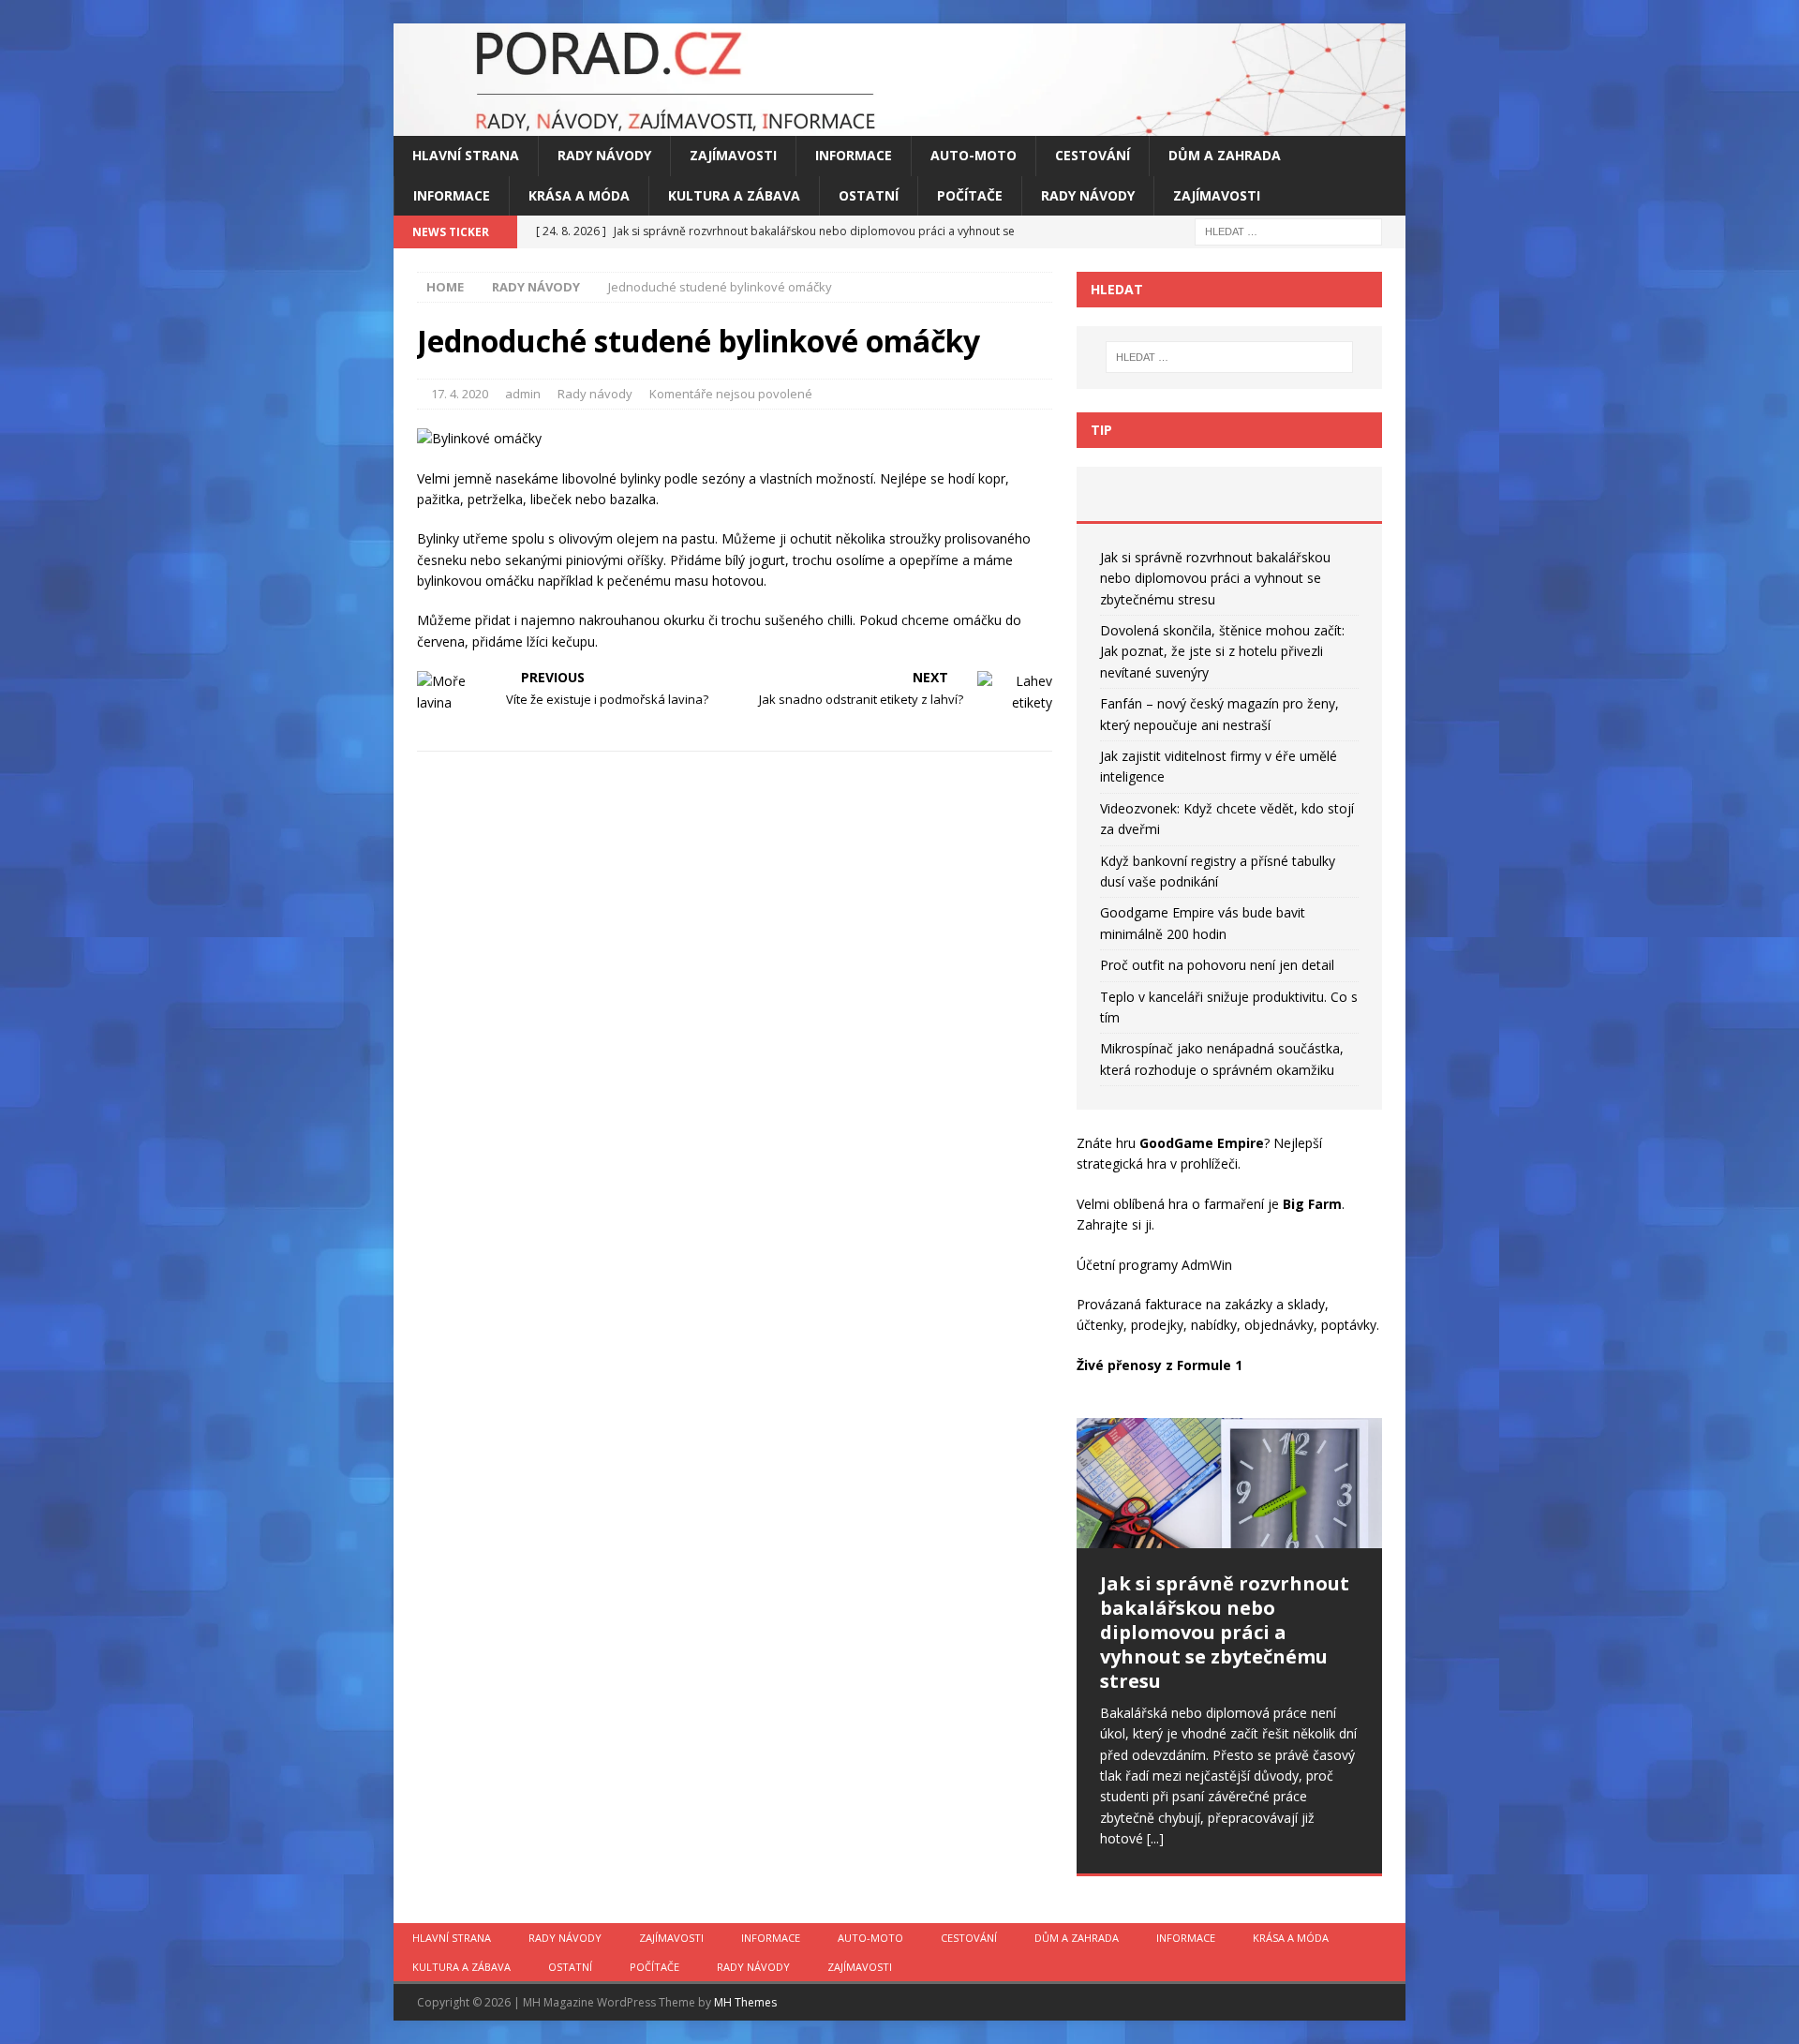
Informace (854, 155)
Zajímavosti (733, 155)
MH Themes (745, 2002)
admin (523, 394)
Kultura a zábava (734, 195)
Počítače (970, 195)
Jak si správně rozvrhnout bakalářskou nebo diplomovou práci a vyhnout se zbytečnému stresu (1215, 578)
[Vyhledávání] (1288, 230)
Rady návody (604, 155)
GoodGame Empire (1202, 1143)
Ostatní (869, 195)
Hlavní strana (466, 155)
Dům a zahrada (1225, 155)
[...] (1155, 1838)
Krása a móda (579, 195)
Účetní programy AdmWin (1154, 1265)
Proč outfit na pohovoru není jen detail (1217, 965)
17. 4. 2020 (460, 394)
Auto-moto (974, 155)
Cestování (1093, 155)
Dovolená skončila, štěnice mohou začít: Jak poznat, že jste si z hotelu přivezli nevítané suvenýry (1222, 651)
